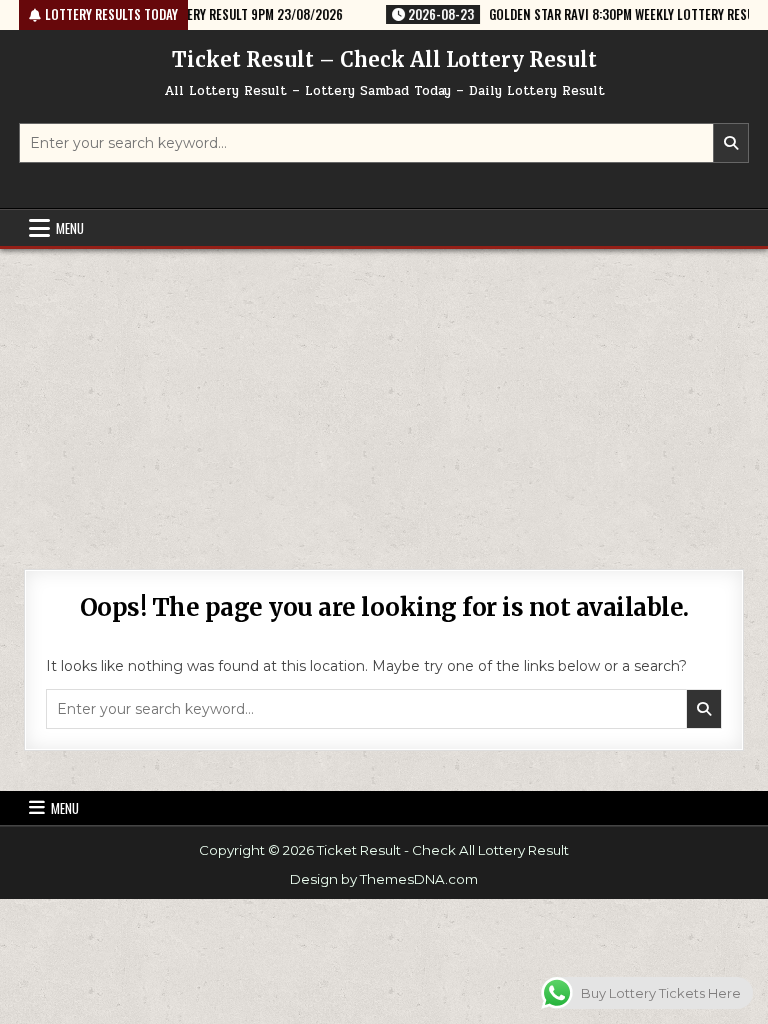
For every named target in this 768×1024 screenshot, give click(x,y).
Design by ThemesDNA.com (384, 879)
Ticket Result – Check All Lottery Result (384, 59)
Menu (70, 228)
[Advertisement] (384, 399)
